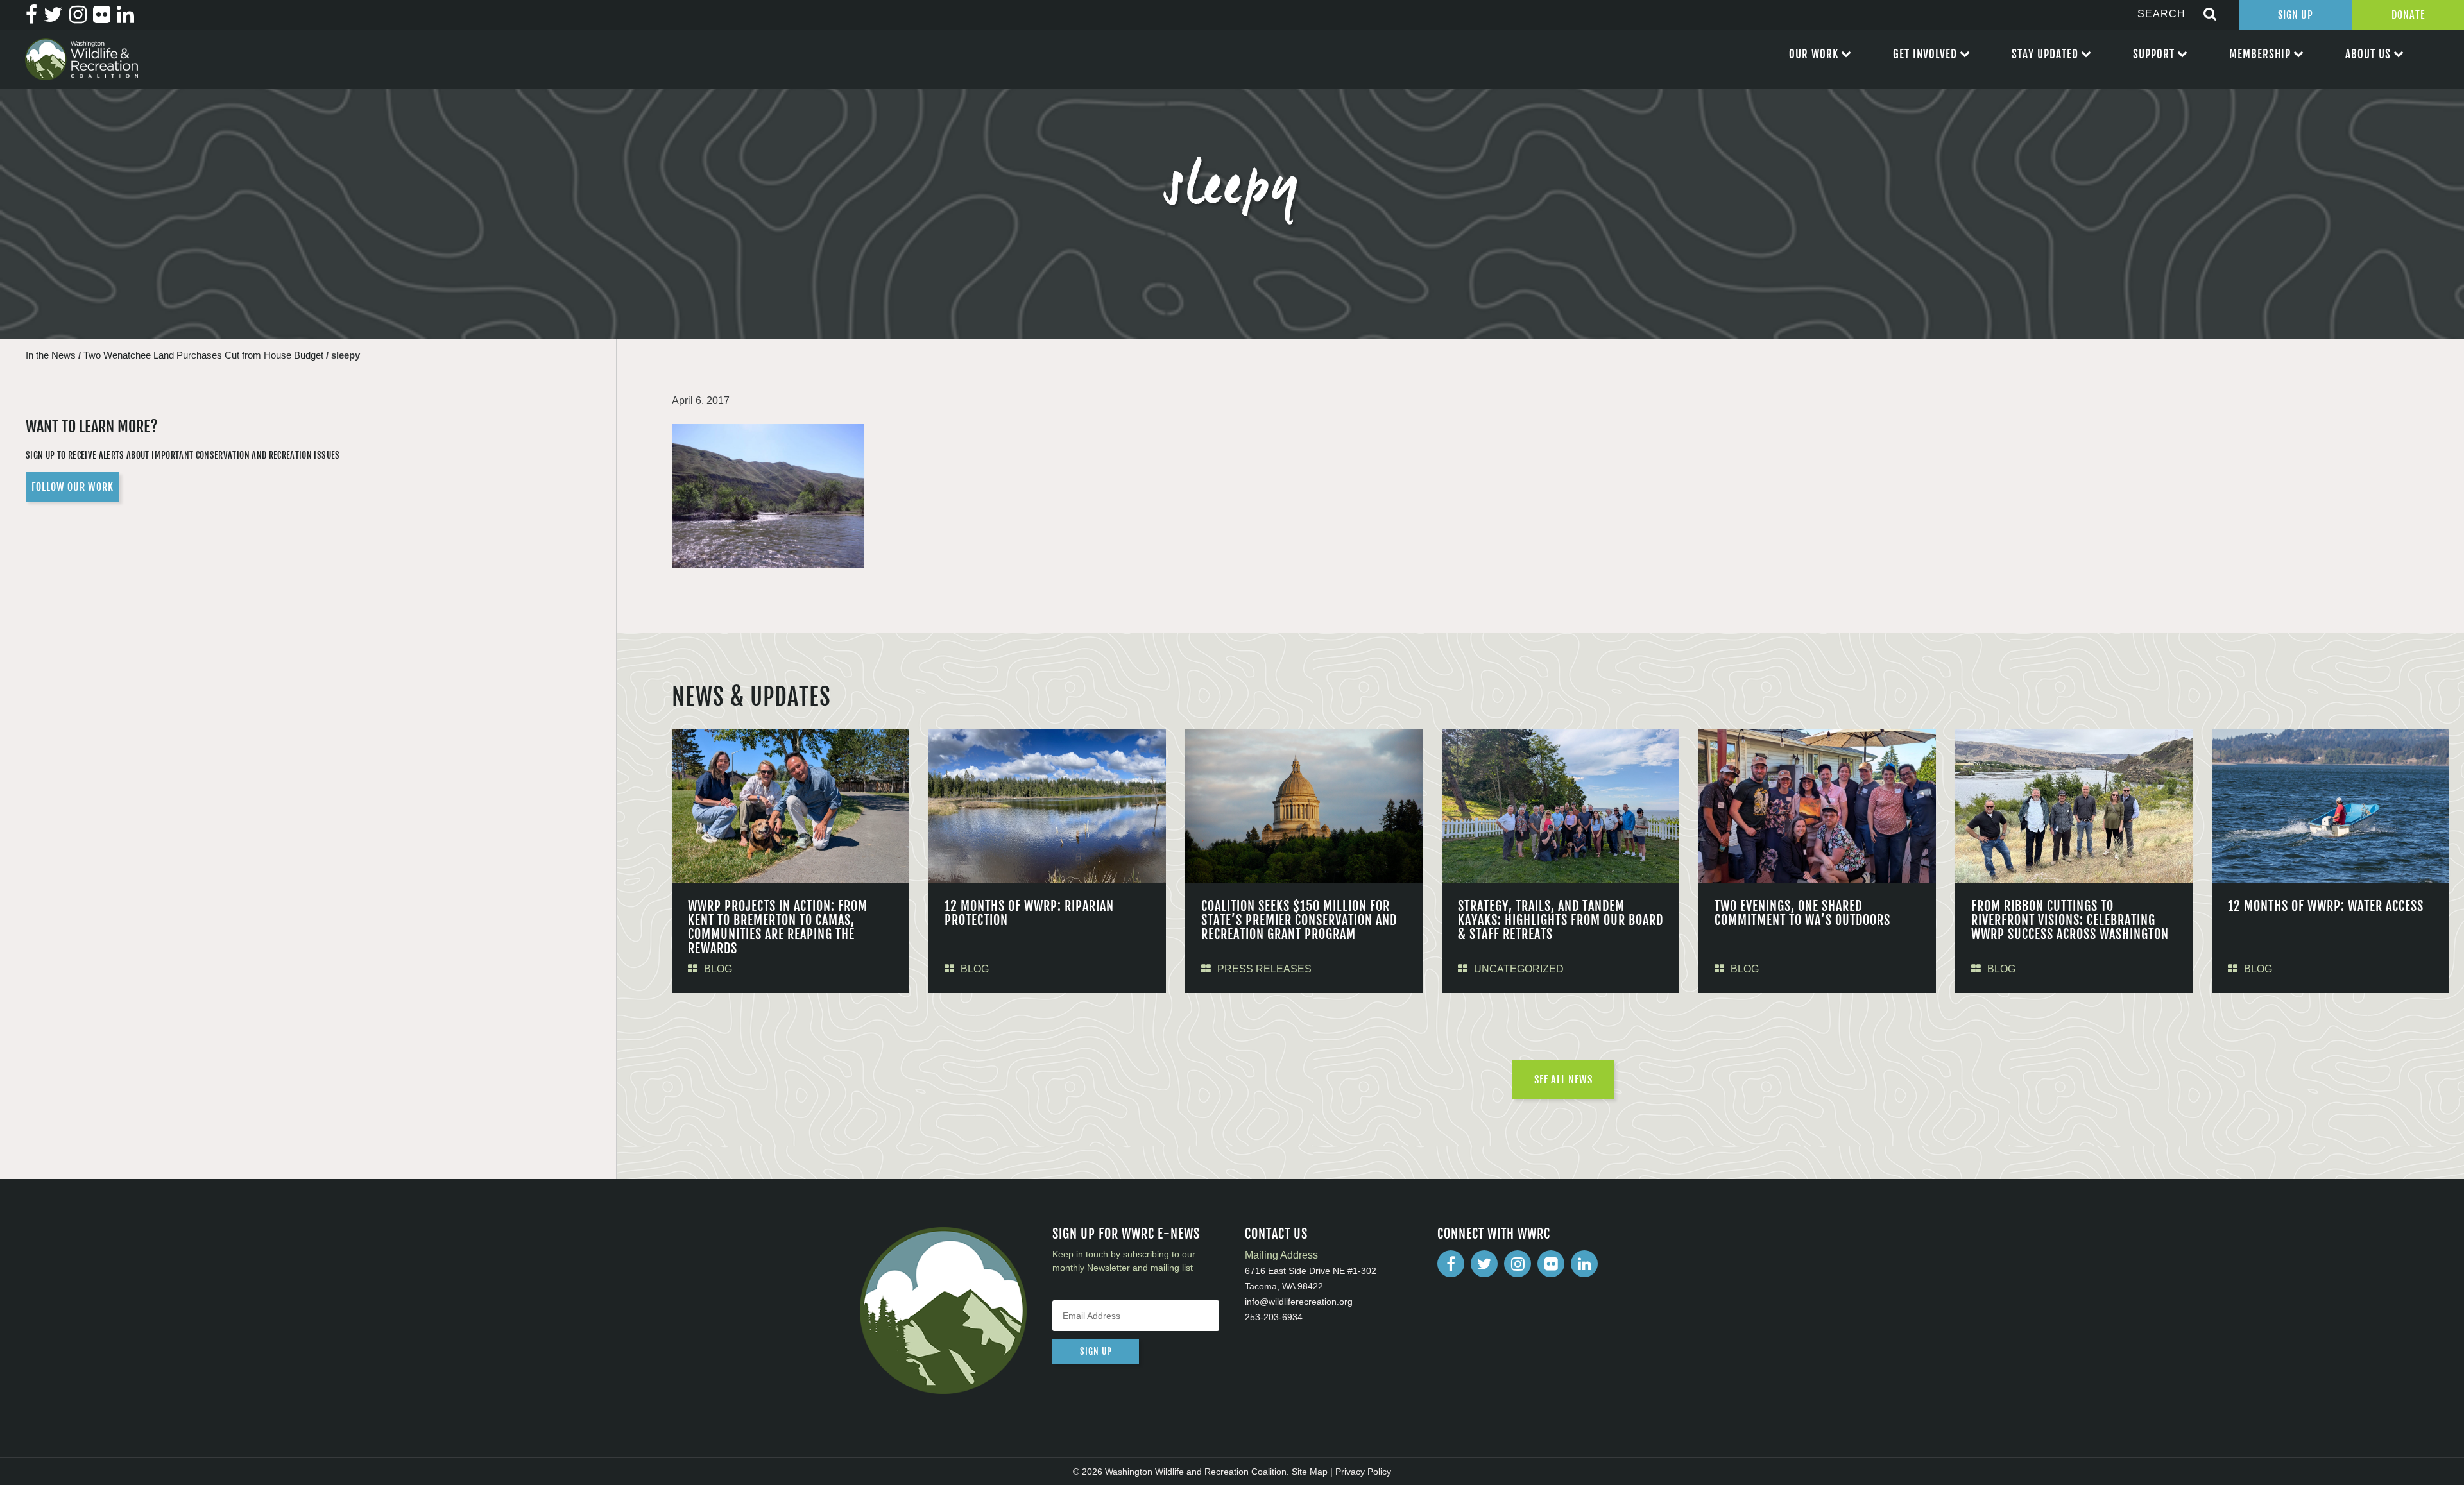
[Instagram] (1518, 1264)
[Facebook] (1451, 1264)
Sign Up (2296, 15)
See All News (1563, 1080)
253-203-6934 (1274, 1317)
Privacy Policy (1363, 1472)
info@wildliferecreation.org (1299, 1302)
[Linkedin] (1584, 1264)
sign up (1096, 1351)
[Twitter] (1484, 1264)
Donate (2408, 15)
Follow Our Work (73, 487)
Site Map (1310, 1472)
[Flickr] (1551, 1264)
